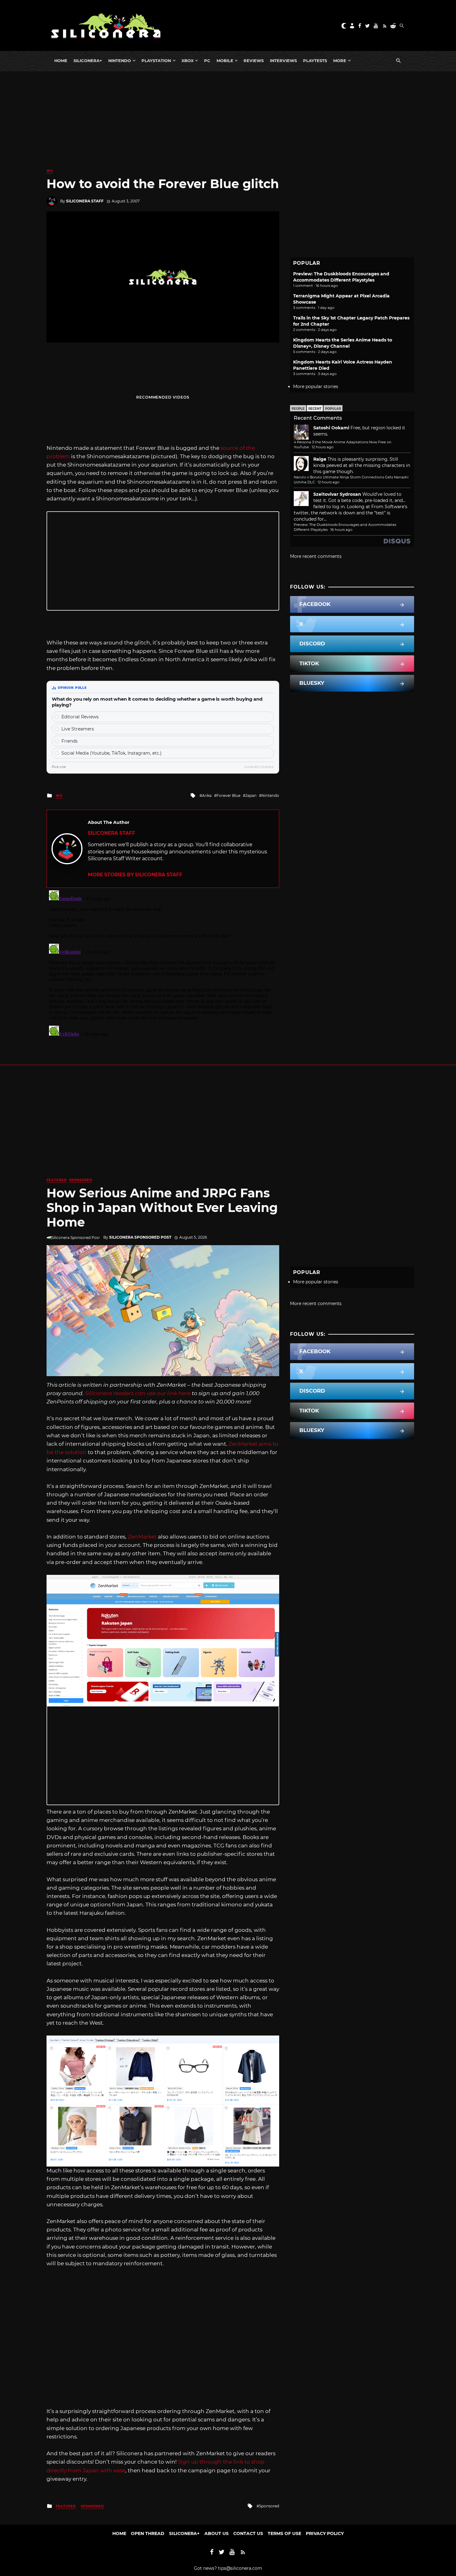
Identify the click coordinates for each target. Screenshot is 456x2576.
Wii (50, 171)
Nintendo (120, 61)
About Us (217, 2533)
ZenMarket (142, 1537)
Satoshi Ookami (331, 428)
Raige (320, 459)
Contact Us (248, 2533)
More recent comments (316, 556)
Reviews (254, 61)
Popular (333, 409)
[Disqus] (163, 965)
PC (207, 61)
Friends (69, 741)
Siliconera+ (88, 61)
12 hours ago (323, 447)
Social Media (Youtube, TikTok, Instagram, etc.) (112, 753)
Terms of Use (284, 2533)
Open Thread (148, 2533)
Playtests (315, 61)
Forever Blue (228, 795)
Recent (315, 409)
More (340, 61)
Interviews (283, 61)
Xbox (188, 61)
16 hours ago (341, 530)
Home (61, 61)
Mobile (225, 61)
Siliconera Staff (85, 201)
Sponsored (81, 1180)
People (298, 409)
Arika (207, 795)
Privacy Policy (325, 2533)
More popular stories (316, 386)
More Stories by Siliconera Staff (135, 875)
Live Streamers (78, 729)
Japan (251, 795)
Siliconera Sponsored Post (140, 1237)
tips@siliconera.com (240, 2568)
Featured (57, 1180)
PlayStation (156, 61)
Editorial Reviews (80, 717)
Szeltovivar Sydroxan (337, 494)
